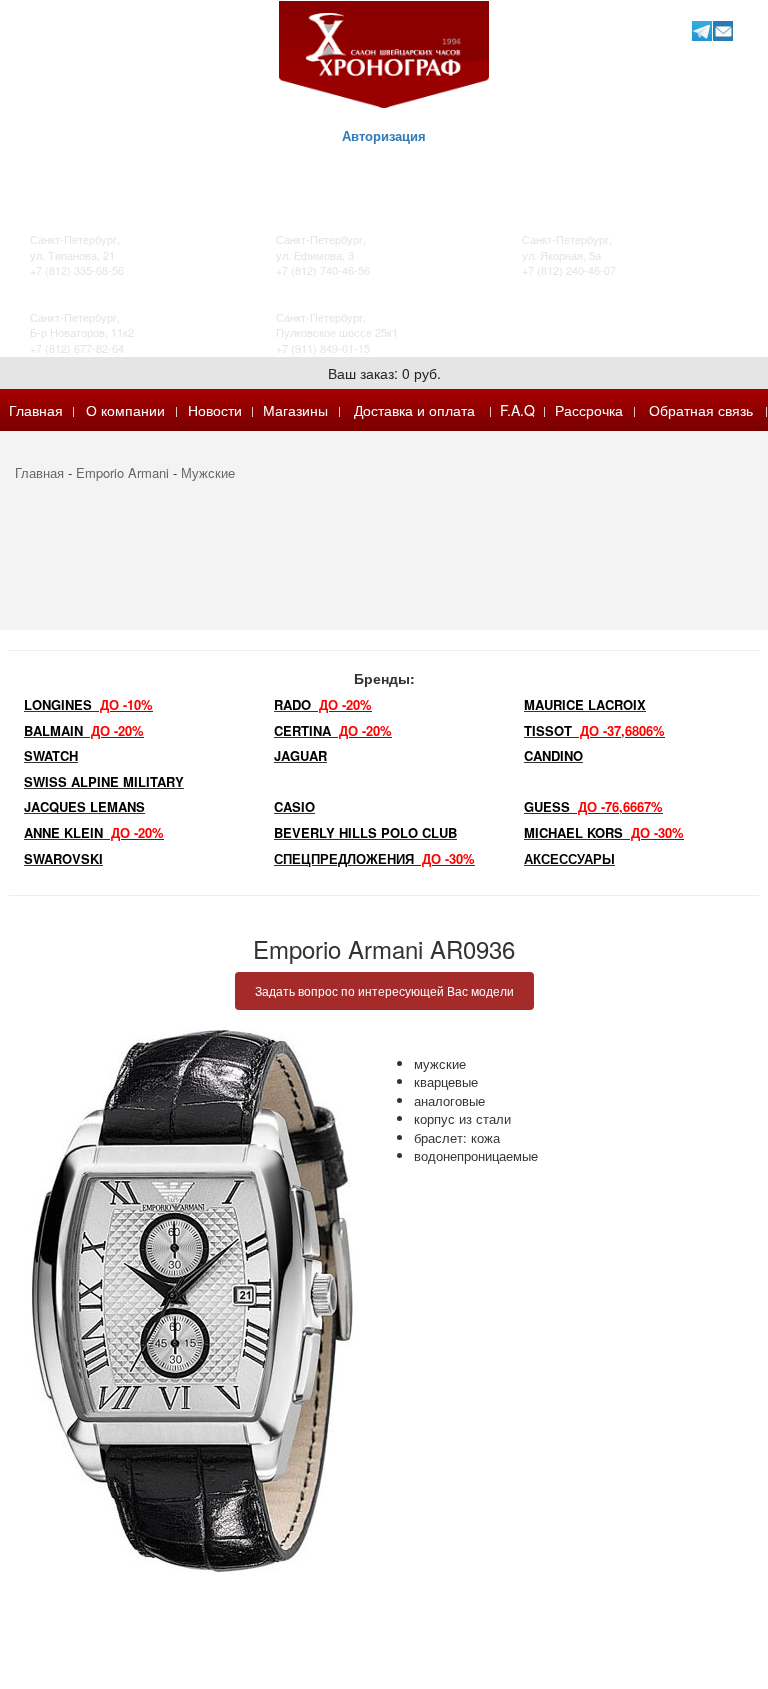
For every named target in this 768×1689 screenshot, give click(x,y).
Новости (215, 410)
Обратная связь (701, 410)
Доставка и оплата (414, 410)
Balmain (84, 730)
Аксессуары (569, 858)
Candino (553, 755)
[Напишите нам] (722, 30)
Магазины (295, 410)
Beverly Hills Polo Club (365, 832)
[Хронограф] (384, 52)
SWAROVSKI (63, 858)
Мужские (208, 472)
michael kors (604, 832)
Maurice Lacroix (585, 704)
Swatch (51, 755)
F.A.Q (517, 410)
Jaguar (300, 755)
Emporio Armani (122, 472)
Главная (36, 410)
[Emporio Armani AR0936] (192, 1301)
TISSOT (594, 730)
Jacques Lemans (84, 806)
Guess (593, 806)
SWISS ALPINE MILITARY (104, 781)
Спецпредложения (374, 858)
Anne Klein (94, 832)
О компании (125, 410)
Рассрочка (589, 410)
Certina (333, 730)
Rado (323, 704)
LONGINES (88, 704)
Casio (294, 806)
